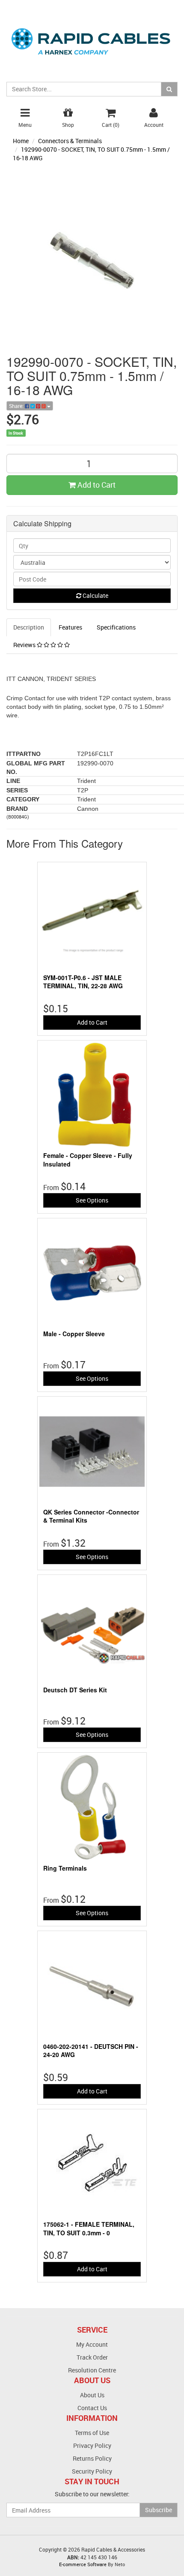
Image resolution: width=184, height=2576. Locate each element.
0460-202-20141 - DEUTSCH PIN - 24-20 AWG (91, 2051)
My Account (92, 2344)
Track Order (92, 2357)
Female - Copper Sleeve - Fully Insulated (88, 1160)
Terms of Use (92, 2433)
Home (21, 141)
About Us (92, 2395)
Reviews (25, 645)
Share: (17, 406)
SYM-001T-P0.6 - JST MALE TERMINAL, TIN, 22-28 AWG (83, 982)
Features (70, 627)
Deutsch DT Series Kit (75, 1690)
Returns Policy (92, 2458)
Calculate (95, 595)
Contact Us (92, 2408)
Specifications (116, 627)
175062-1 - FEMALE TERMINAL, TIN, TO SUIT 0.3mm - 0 (89, 2228)
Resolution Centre (92, 2370)
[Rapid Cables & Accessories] (92, 36)
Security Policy (92, 2471)
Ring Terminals (65, 1868)
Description (29, 627)
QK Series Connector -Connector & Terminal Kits (91, 1516)
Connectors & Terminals (70, 141)
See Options (92, 1200)
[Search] (169, 89)
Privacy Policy (92, 2446)
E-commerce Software (83, 2564)
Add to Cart (96, 485)
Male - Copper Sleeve (74, 1334)
